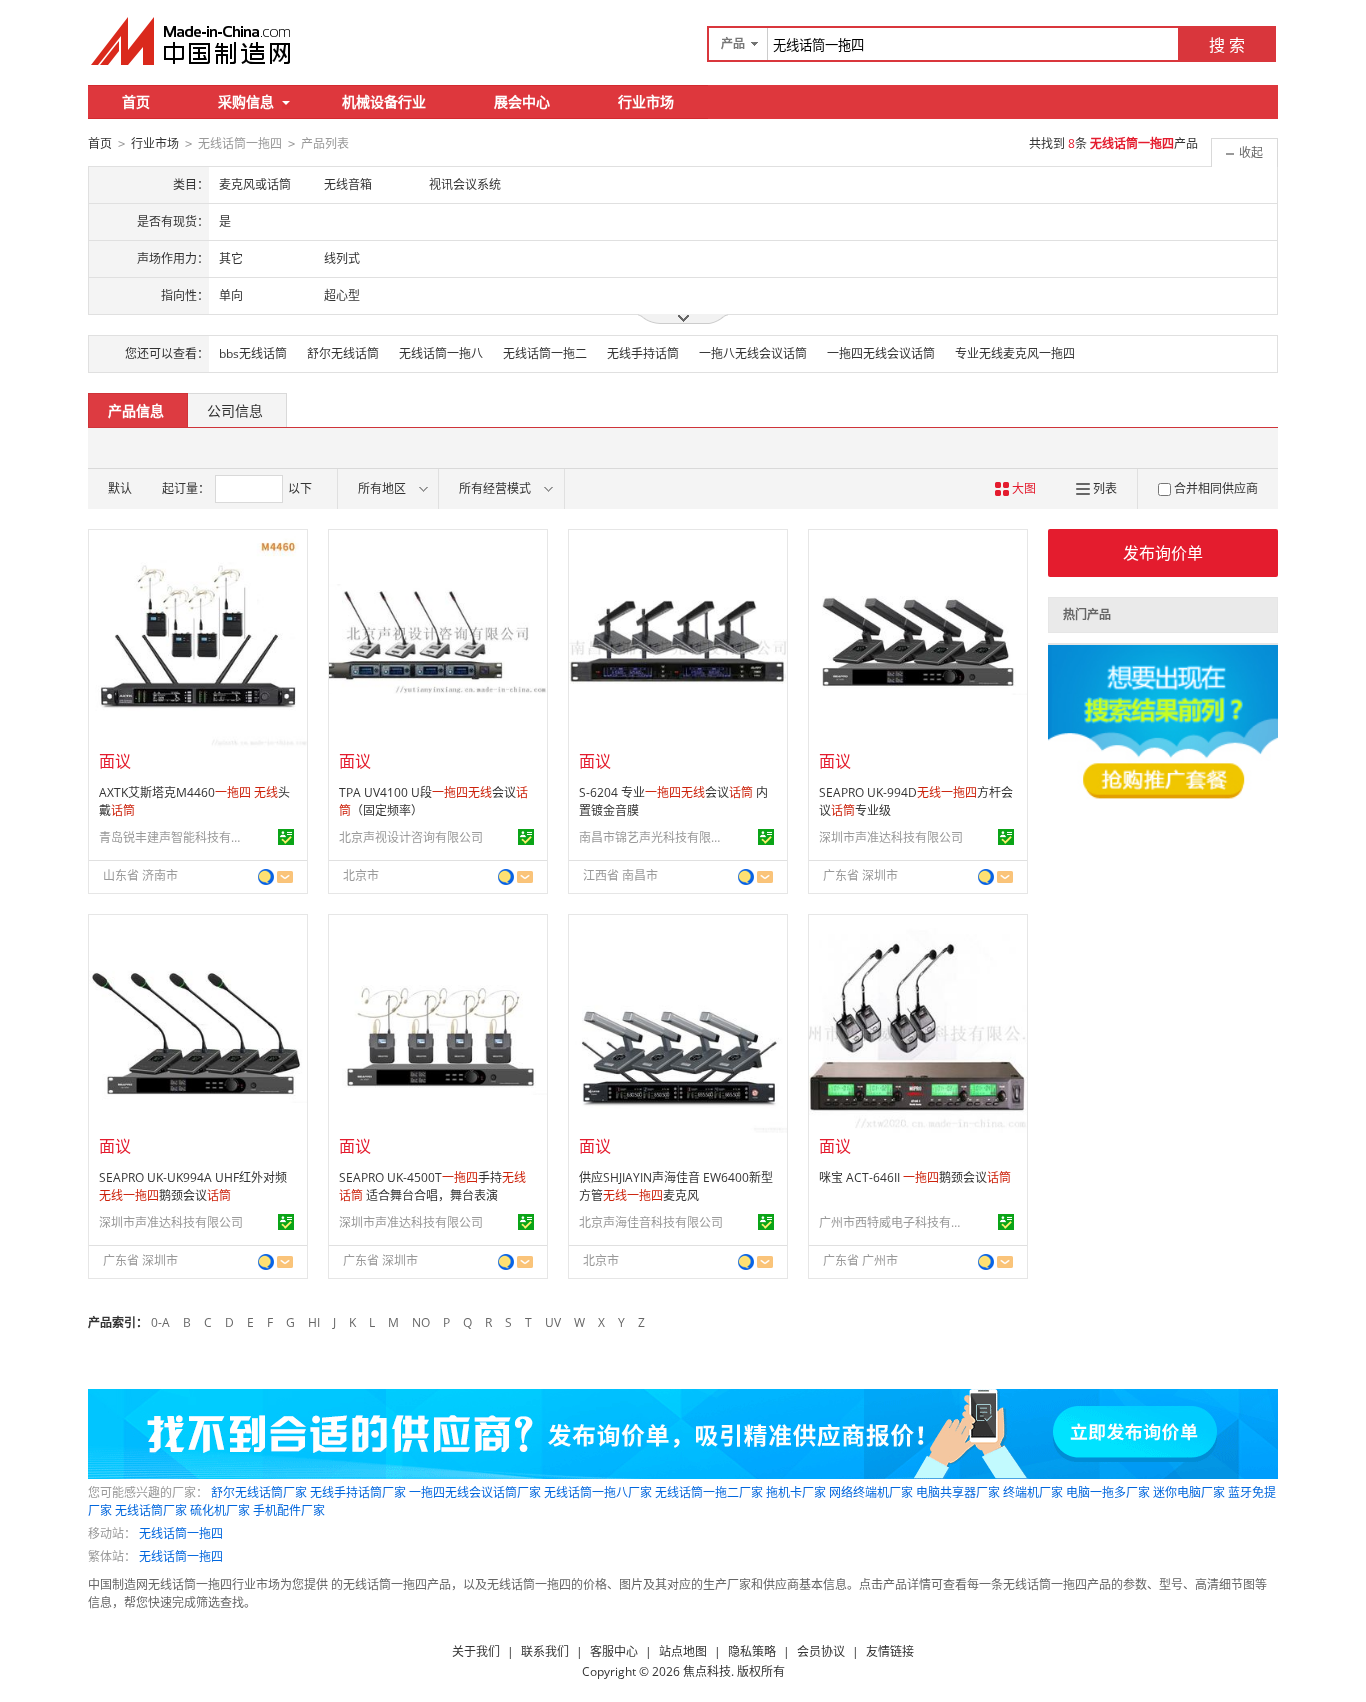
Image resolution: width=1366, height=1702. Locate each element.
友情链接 (890, 1651)
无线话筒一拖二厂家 (709, 1492)
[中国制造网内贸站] (193, 41)
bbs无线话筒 (253, 353)
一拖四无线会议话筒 (881, 353)
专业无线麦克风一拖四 (1015, 353)
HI (314, 1322)
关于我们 (476, 1651)
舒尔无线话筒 (343, 353)
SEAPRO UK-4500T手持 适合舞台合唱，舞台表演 (432, 1186)
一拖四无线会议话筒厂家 (475, 1492)
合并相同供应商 (1216, 488)
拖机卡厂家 (796, 1492)
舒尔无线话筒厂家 (259, 1492)
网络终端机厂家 (871, 1492)
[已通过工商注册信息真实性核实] (286, 837)
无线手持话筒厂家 (358, 1492)
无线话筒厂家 (151, 1510)
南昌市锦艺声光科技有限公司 (654, 837)
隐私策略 (752, 1651)
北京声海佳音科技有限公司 (651, 1222)
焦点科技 (707, 1671)
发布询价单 (1163, 553)
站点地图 (683, 1651)
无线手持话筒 (643, 353)
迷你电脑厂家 (1189, 1492)
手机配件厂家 (289, 1510)
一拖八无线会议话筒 (753, 353)
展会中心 (522, 101)
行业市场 (646, 101)
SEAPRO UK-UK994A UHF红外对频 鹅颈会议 (193, 1186)
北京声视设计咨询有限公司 (411, 837)
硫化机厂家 (220, 1510)
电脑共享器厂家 (958, 1492)
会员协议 (821, 1651)
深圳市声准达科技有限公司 (891, 837)
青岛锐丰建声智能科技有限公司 (174, 837)
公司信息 (235, 410)
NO (421, 1322)
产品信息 (136, 410)
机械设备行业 (384, 101)
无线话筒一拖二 (545, 353)
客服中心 (614, 1651)
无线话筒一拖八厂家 (598, 1492)
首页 (136, 101)
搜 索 (1227, 45)
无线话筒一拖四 (181, 1533)
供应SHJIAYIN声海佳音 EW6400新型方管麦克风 (676, 1186)
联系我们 (545, 1651)
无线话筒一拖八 (441, 353)
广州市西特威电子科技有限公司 (894, 1222)
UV (553, 1322)
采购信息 (246, 101)
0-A (160, 1322)
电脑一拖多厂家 (1108, 1492)
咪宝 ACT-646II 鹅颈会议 (915, 1177)
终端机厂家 (1033, 1492)
